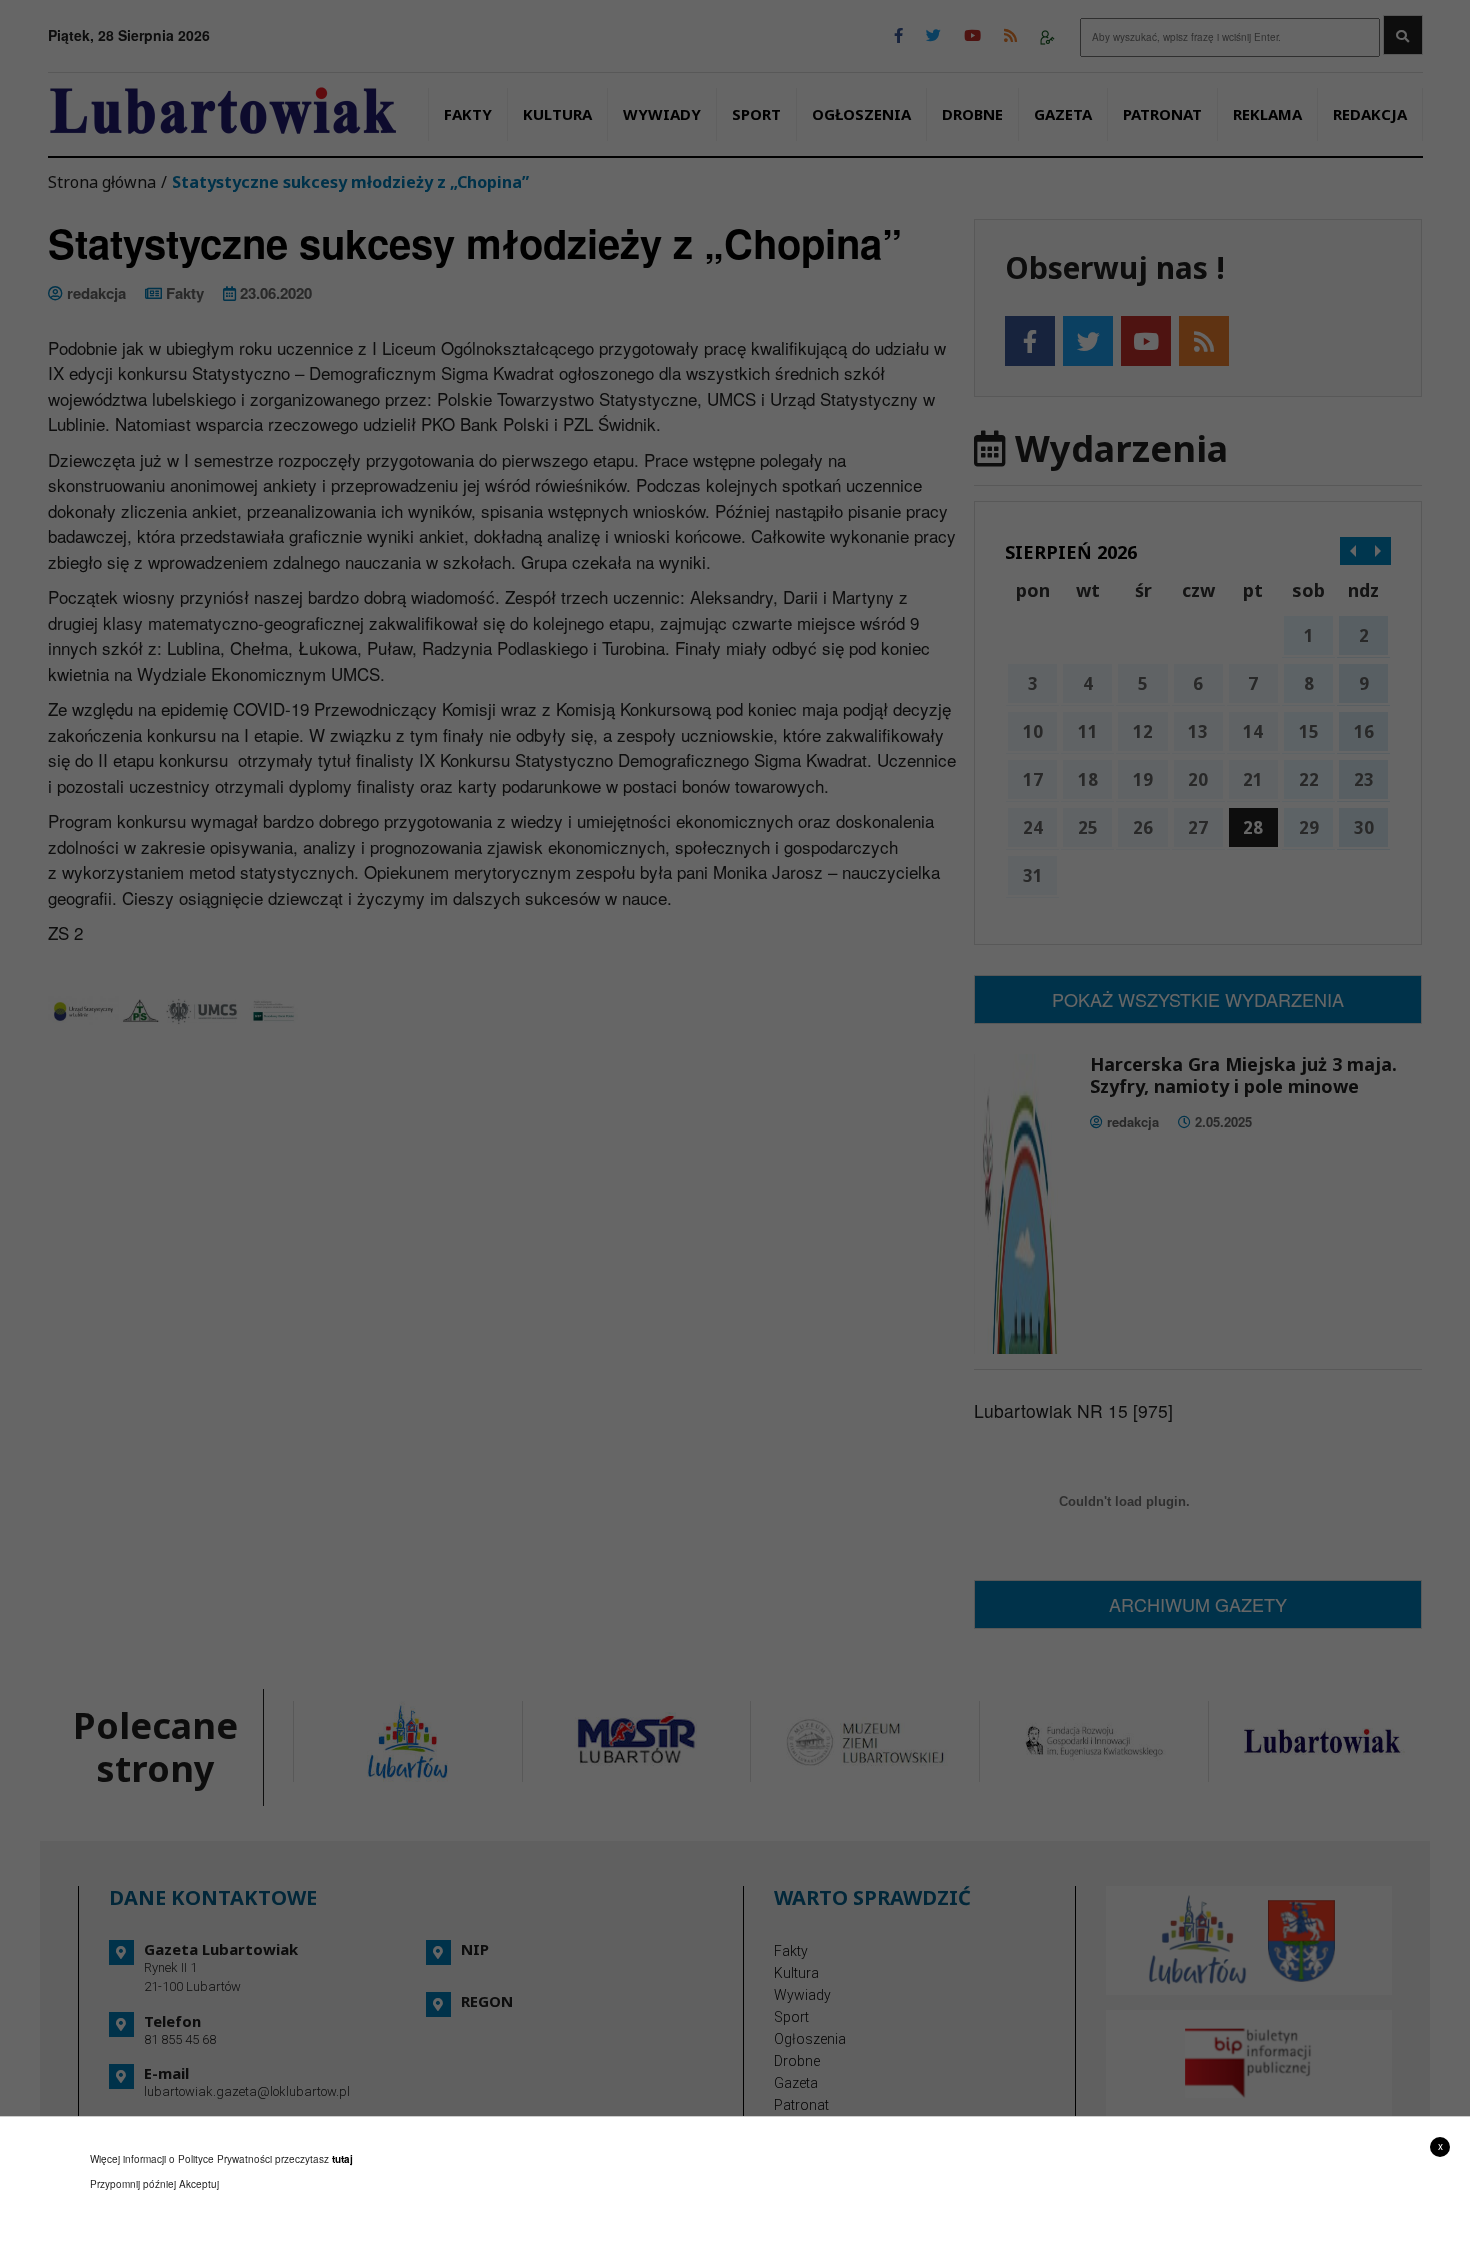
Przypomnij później (133, 2184)
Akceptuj (199, 2184)
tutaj (342, 2159)
